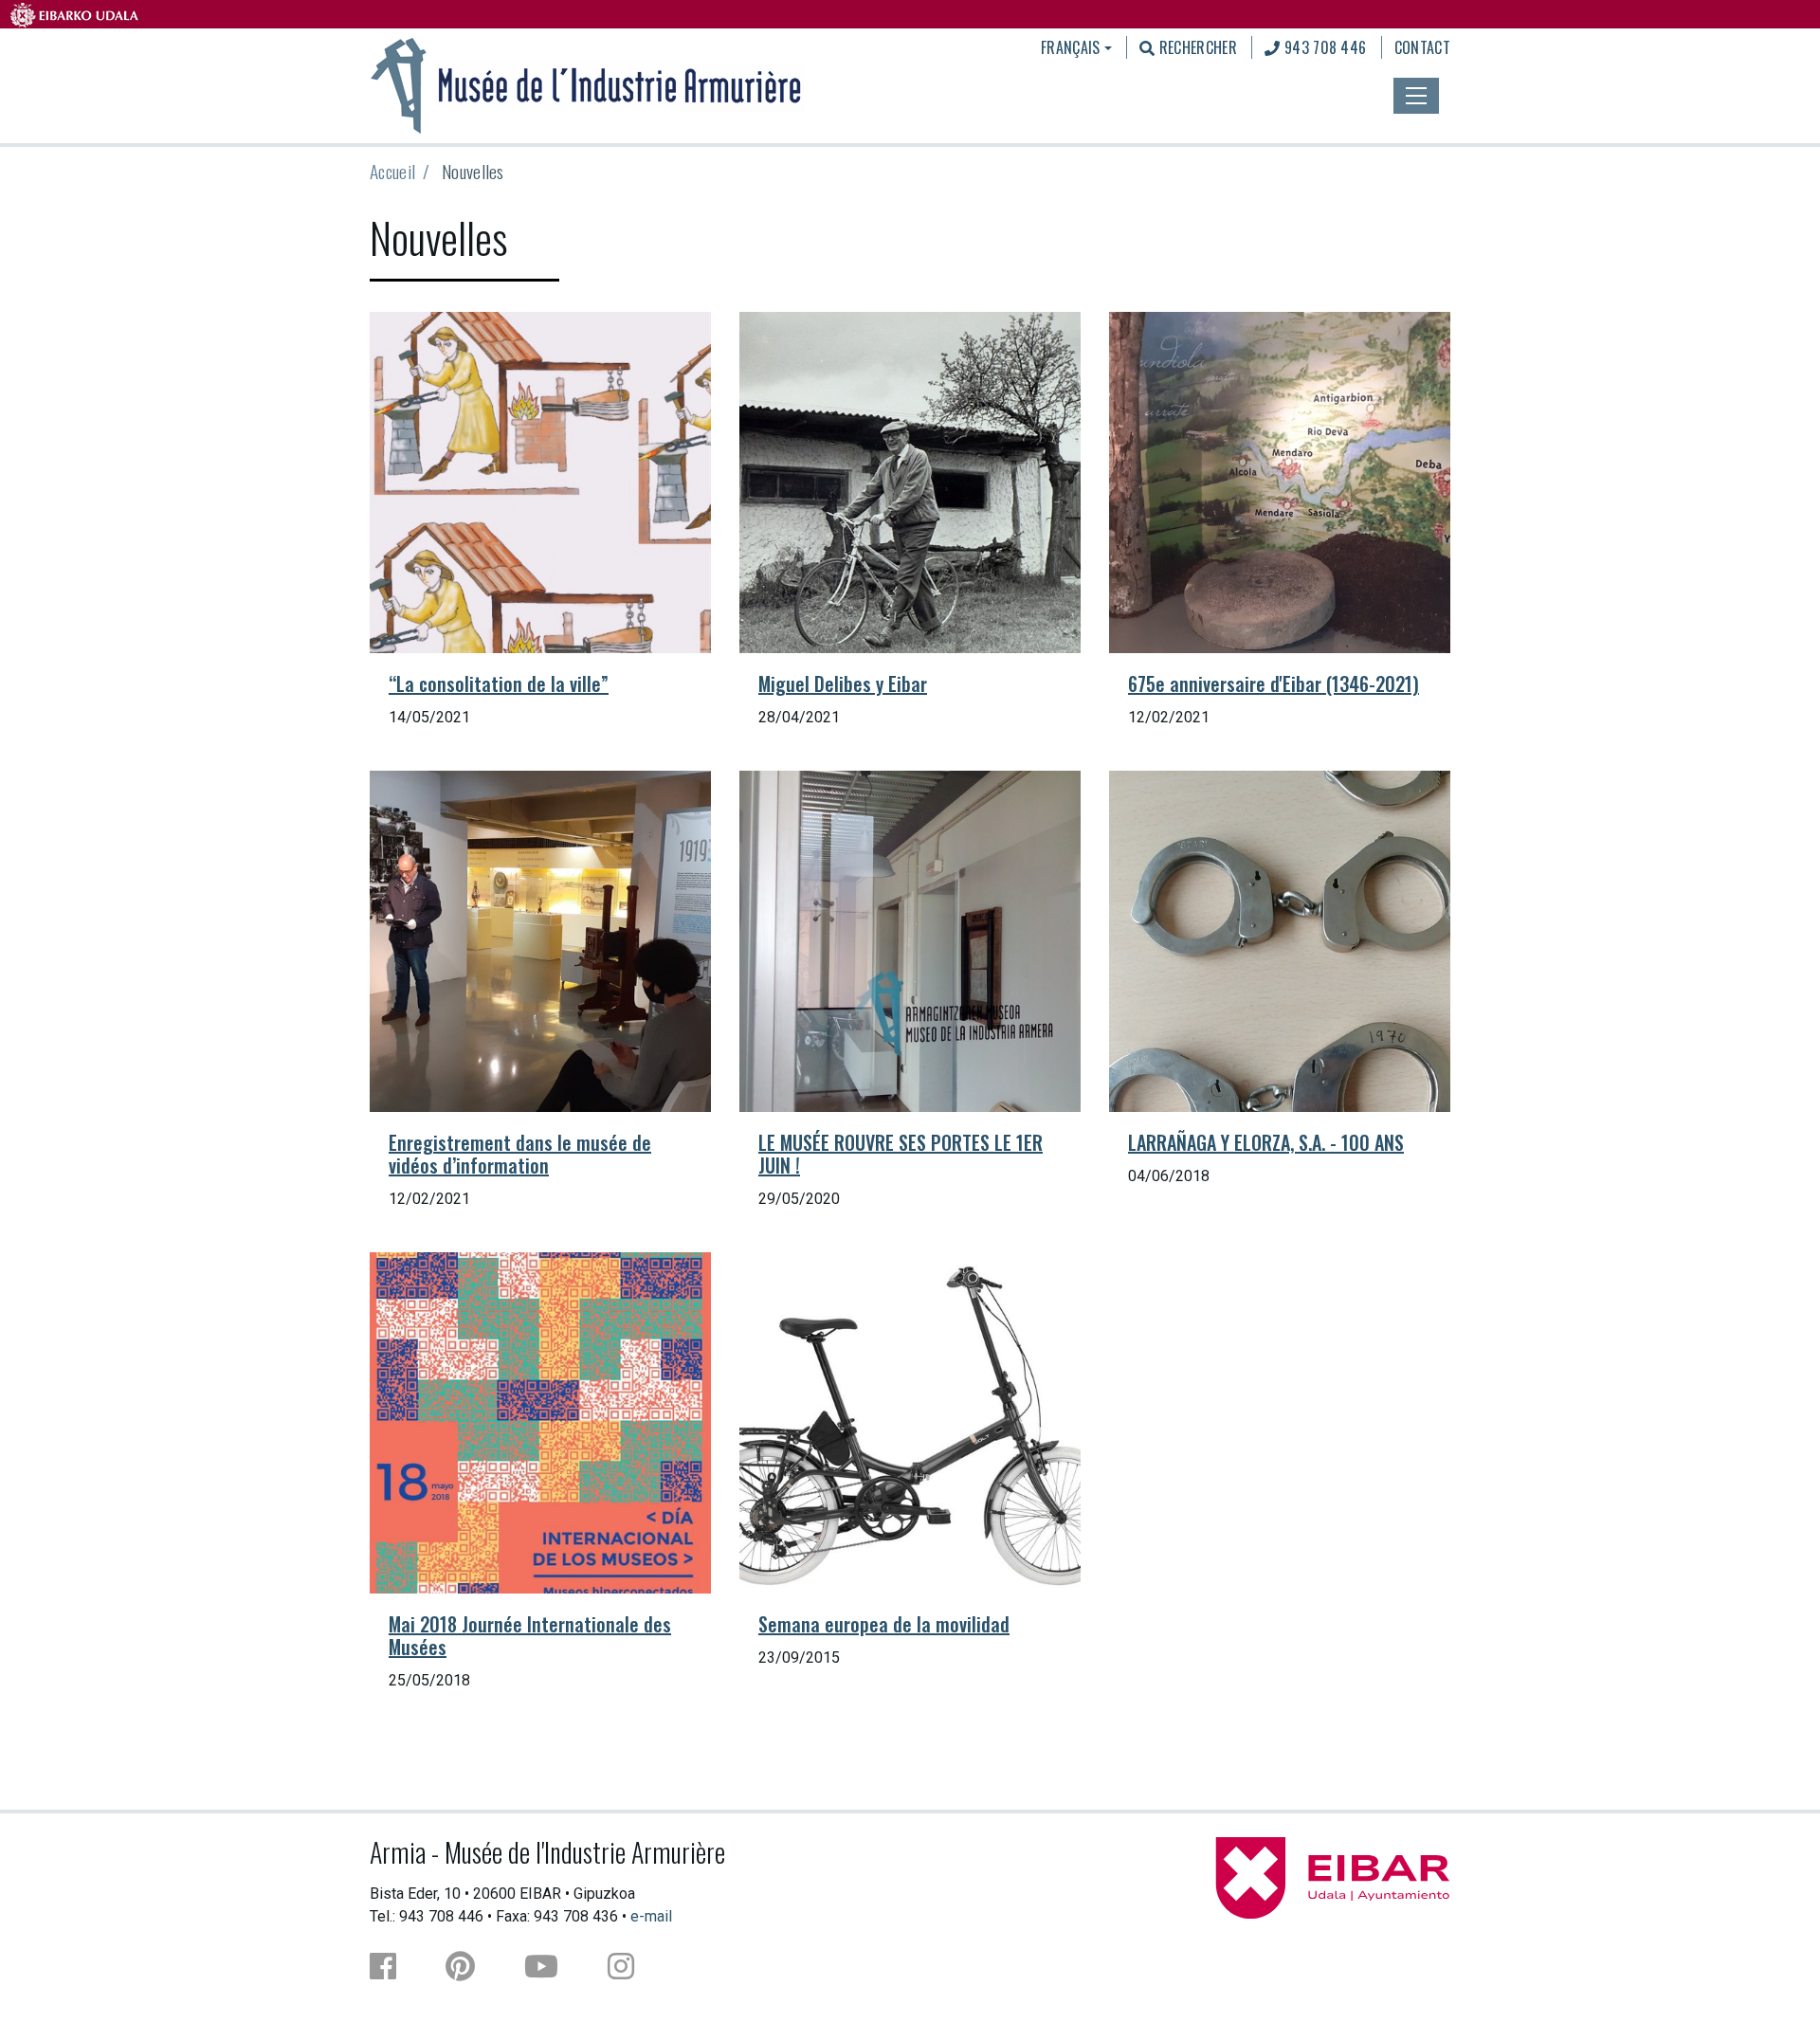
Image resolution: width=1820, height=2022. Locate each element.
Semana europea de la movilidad (884, 1624)
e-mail (651, 1916)
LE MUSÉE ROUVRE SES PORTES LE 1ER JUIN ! (901, 1154)
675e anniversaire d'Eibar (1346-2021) (1274, 683)
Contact (1422, 47)
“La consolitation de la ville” (499, 683)
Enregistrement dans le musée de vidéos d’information (520, 1154)
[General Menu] (1416, 96)
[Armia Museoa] (587, 83)
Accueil (392, 171)
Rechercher (1196, 47)
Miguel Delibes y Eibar (843, 683)
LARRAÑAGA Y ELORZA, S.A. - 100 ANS (1266, 1142)
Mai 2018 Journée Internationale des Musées (530, 1635)
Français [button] (1071, 47)
